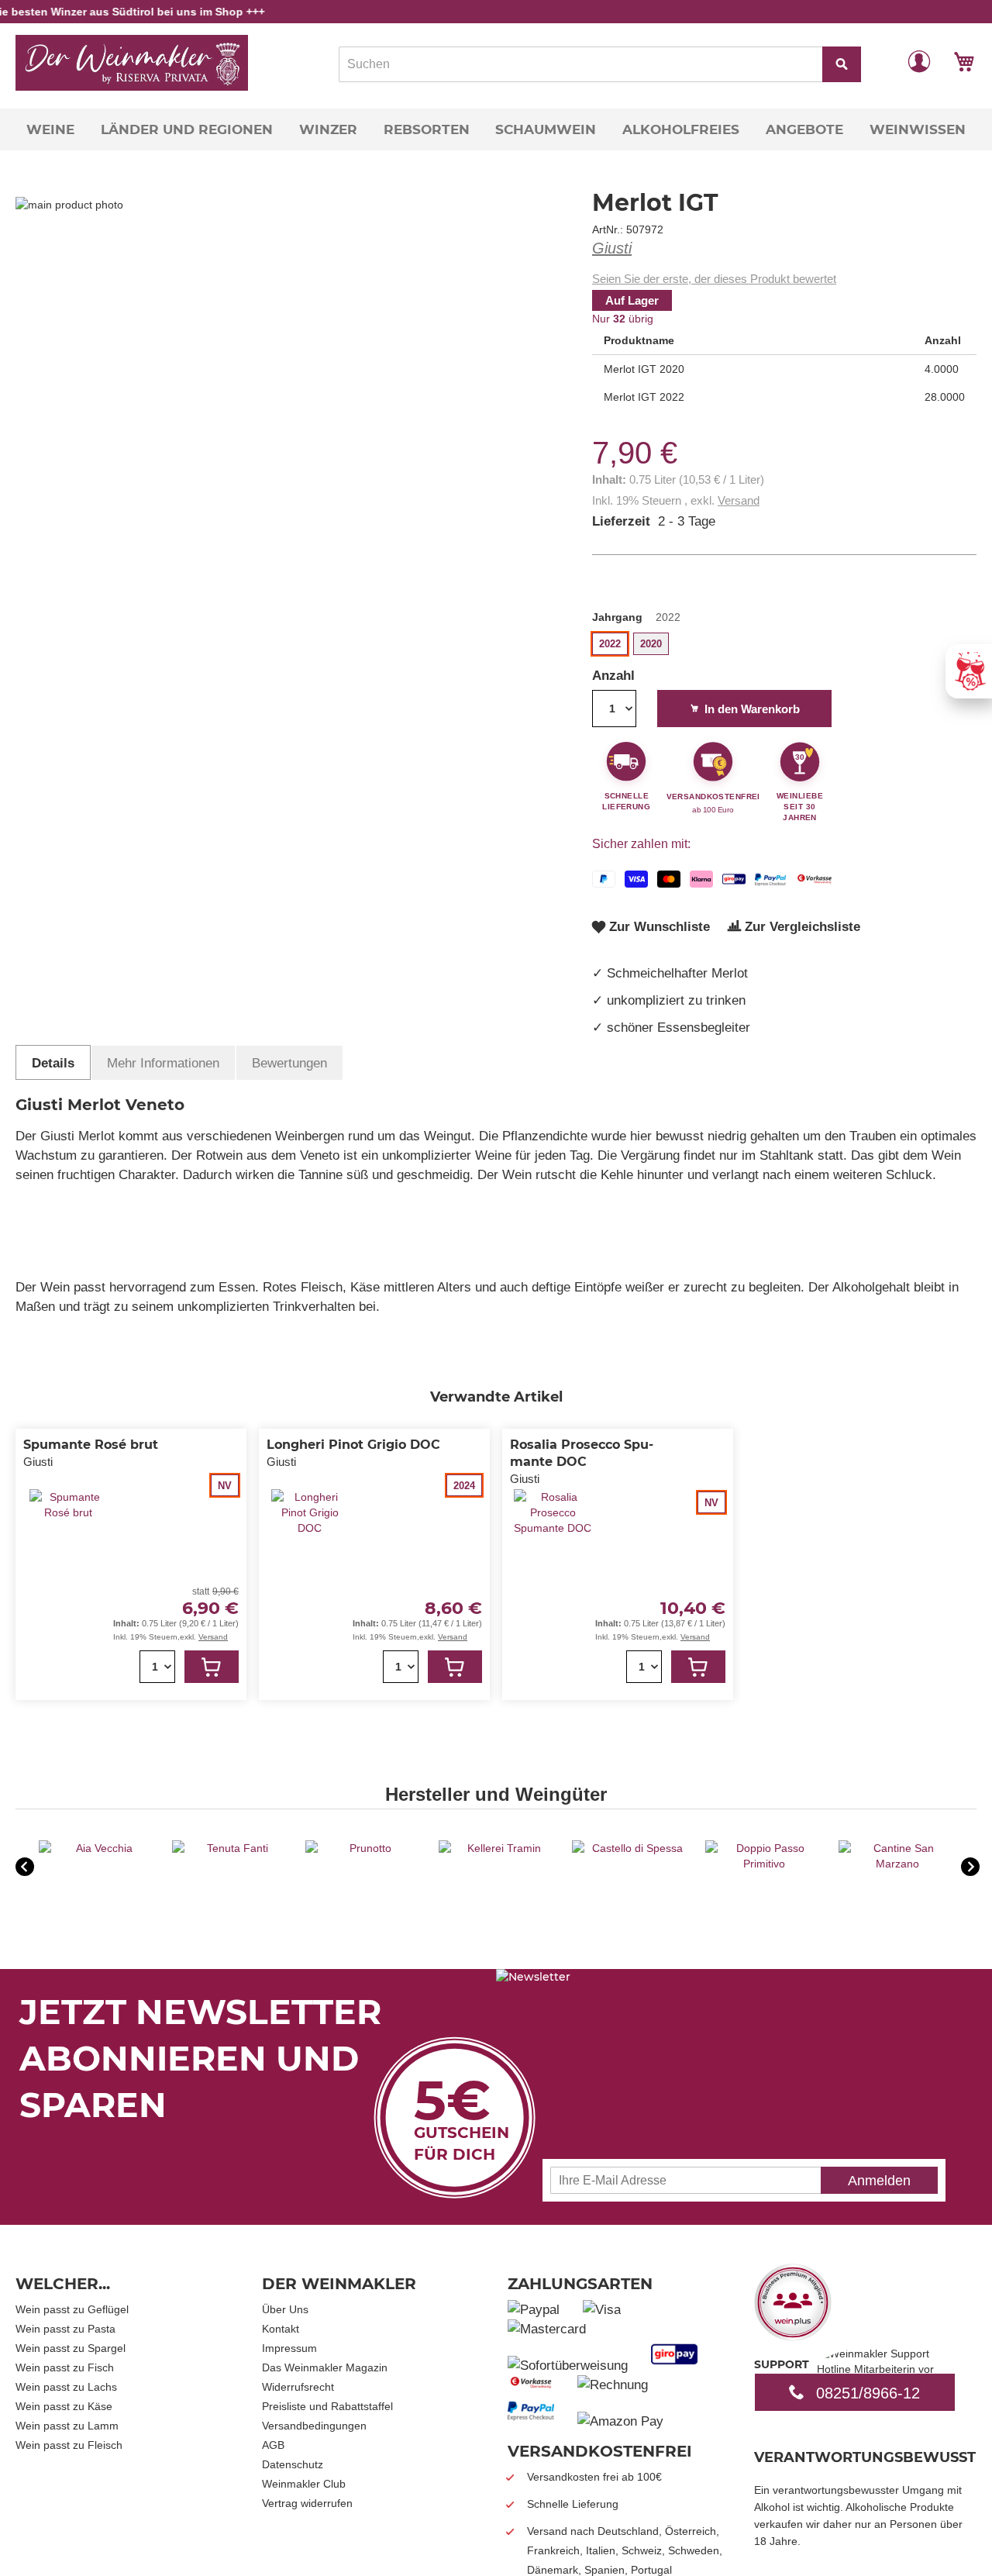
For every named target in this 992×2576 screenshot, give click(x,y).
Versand (739, 500)
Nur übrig (623, 319)
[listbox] (784, 646)
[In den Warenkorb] (212, 1667)
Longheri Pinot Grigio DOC (353, 1445)
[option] (98, 1868)
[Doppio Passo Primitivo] (764, 1864)
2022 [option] (610, 644)
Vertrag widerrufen (307, 2503)
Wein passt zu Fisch (65, 2367)
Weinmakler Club (304, 2484)
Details (53, 1063)
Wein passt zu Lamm (67, 2426)
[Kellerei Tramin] (498, 1848)
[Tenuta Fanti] (231, 1848)
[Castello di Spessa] (631, 1848)
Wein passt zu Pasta (65, 2329)
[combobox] (600, 64)
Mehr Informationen (163, 1063)
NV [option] (225, 1486)
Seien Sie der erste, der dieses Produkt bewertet (714, 279)
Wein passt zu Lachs (66, 2387)
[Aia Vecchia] (98, 1848)
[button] (919, 60)
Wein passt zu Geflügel (72, 2309)
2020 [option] (651, 644)
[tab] (53, 1062)
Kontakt (281, 2329)
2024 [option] (464, 1486)
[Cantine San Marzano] (897, 1864)
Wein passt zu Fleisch (69, 2445)
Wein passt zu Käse (64, 2406)
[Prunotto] (364, 1848)
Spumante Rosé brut (91, 1445)
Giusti (612, 248)
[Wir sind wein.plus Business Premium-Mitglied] (793, 2336)
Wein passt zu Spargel (71, 2348)
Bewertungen (289, 1063)
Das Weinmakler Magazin (325, 2367)
